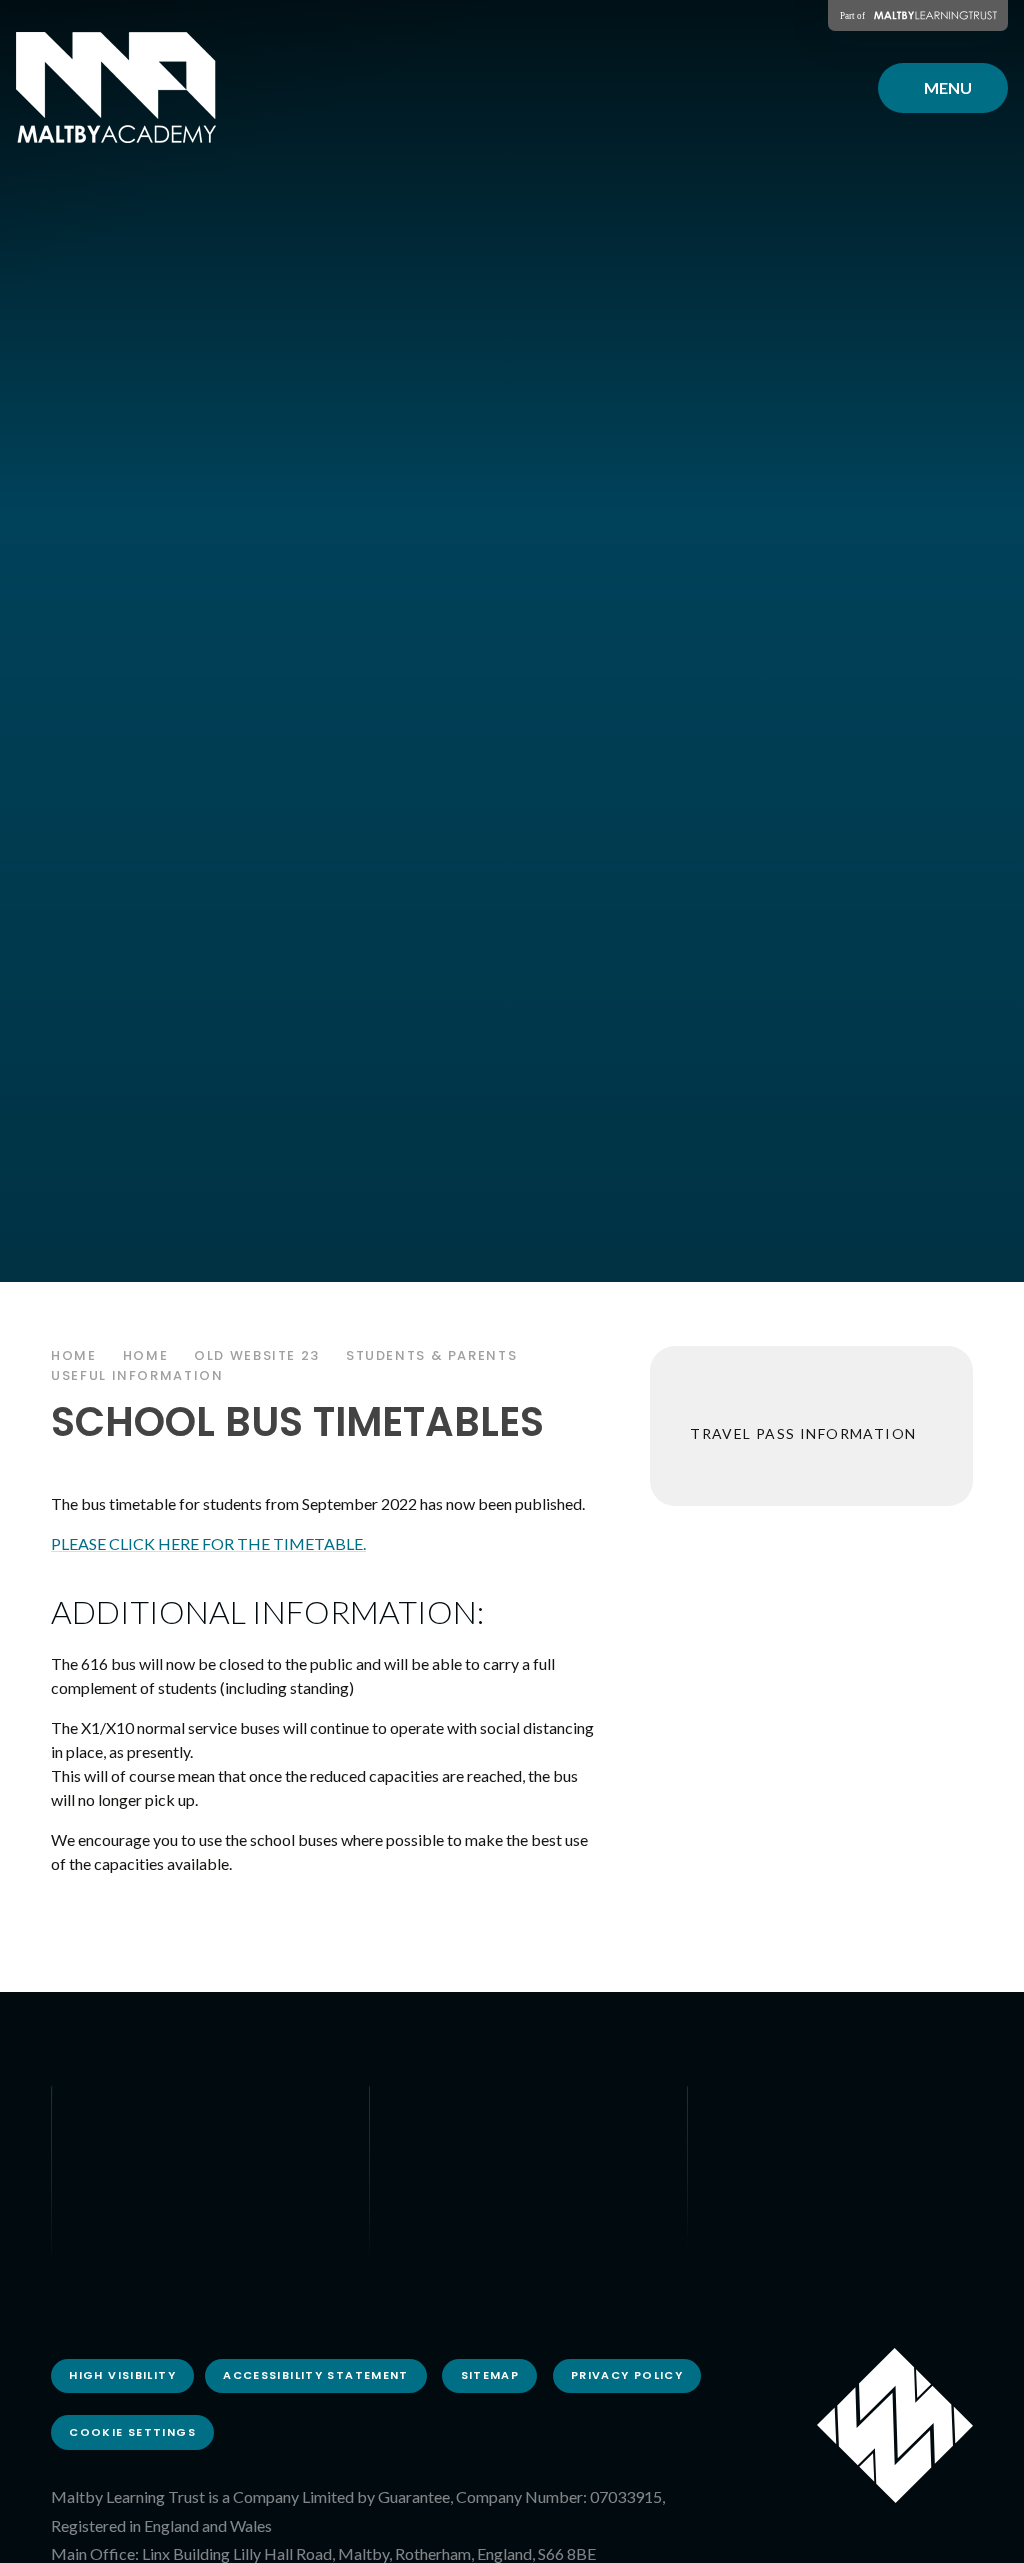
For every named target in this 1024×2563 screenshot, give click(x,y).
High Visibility (122, 2375)
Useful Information (137, 1375)
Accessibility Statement (316, 2375)
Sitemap (490, 2375)
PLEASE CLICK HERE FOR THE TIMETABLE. (208, 1543)
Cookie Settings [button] (132, 2432)
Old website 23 (257, 1355)
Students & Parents (431, 1355)
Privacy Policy (627, 2375)
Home (74, 1355)
